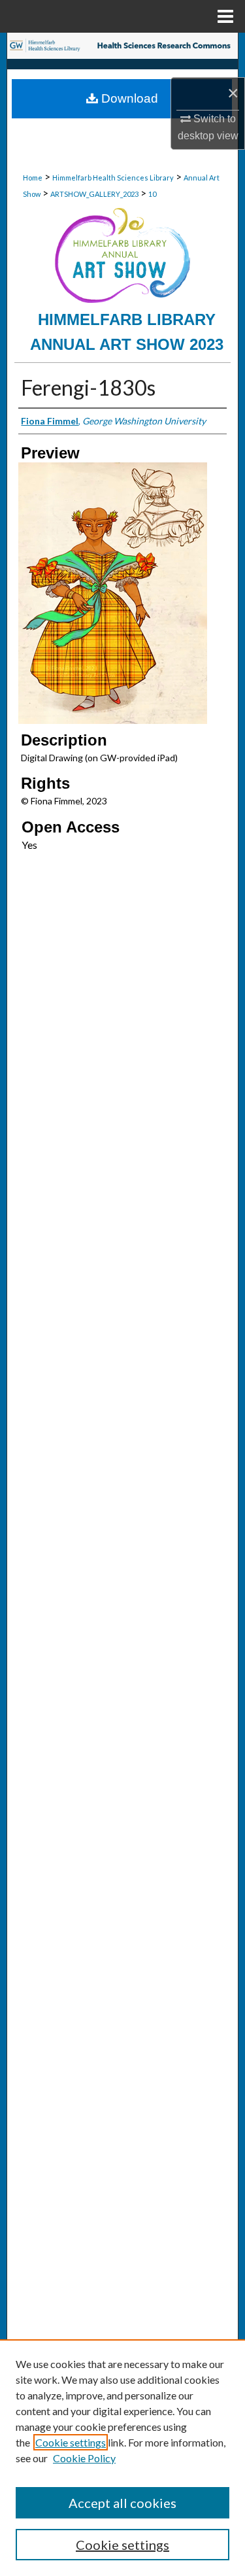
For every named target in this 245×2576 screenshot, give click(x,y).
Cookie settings (71, 2442)
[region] (122, 2458)
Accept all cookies (122, 2503)
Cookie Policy (84, 2458)
